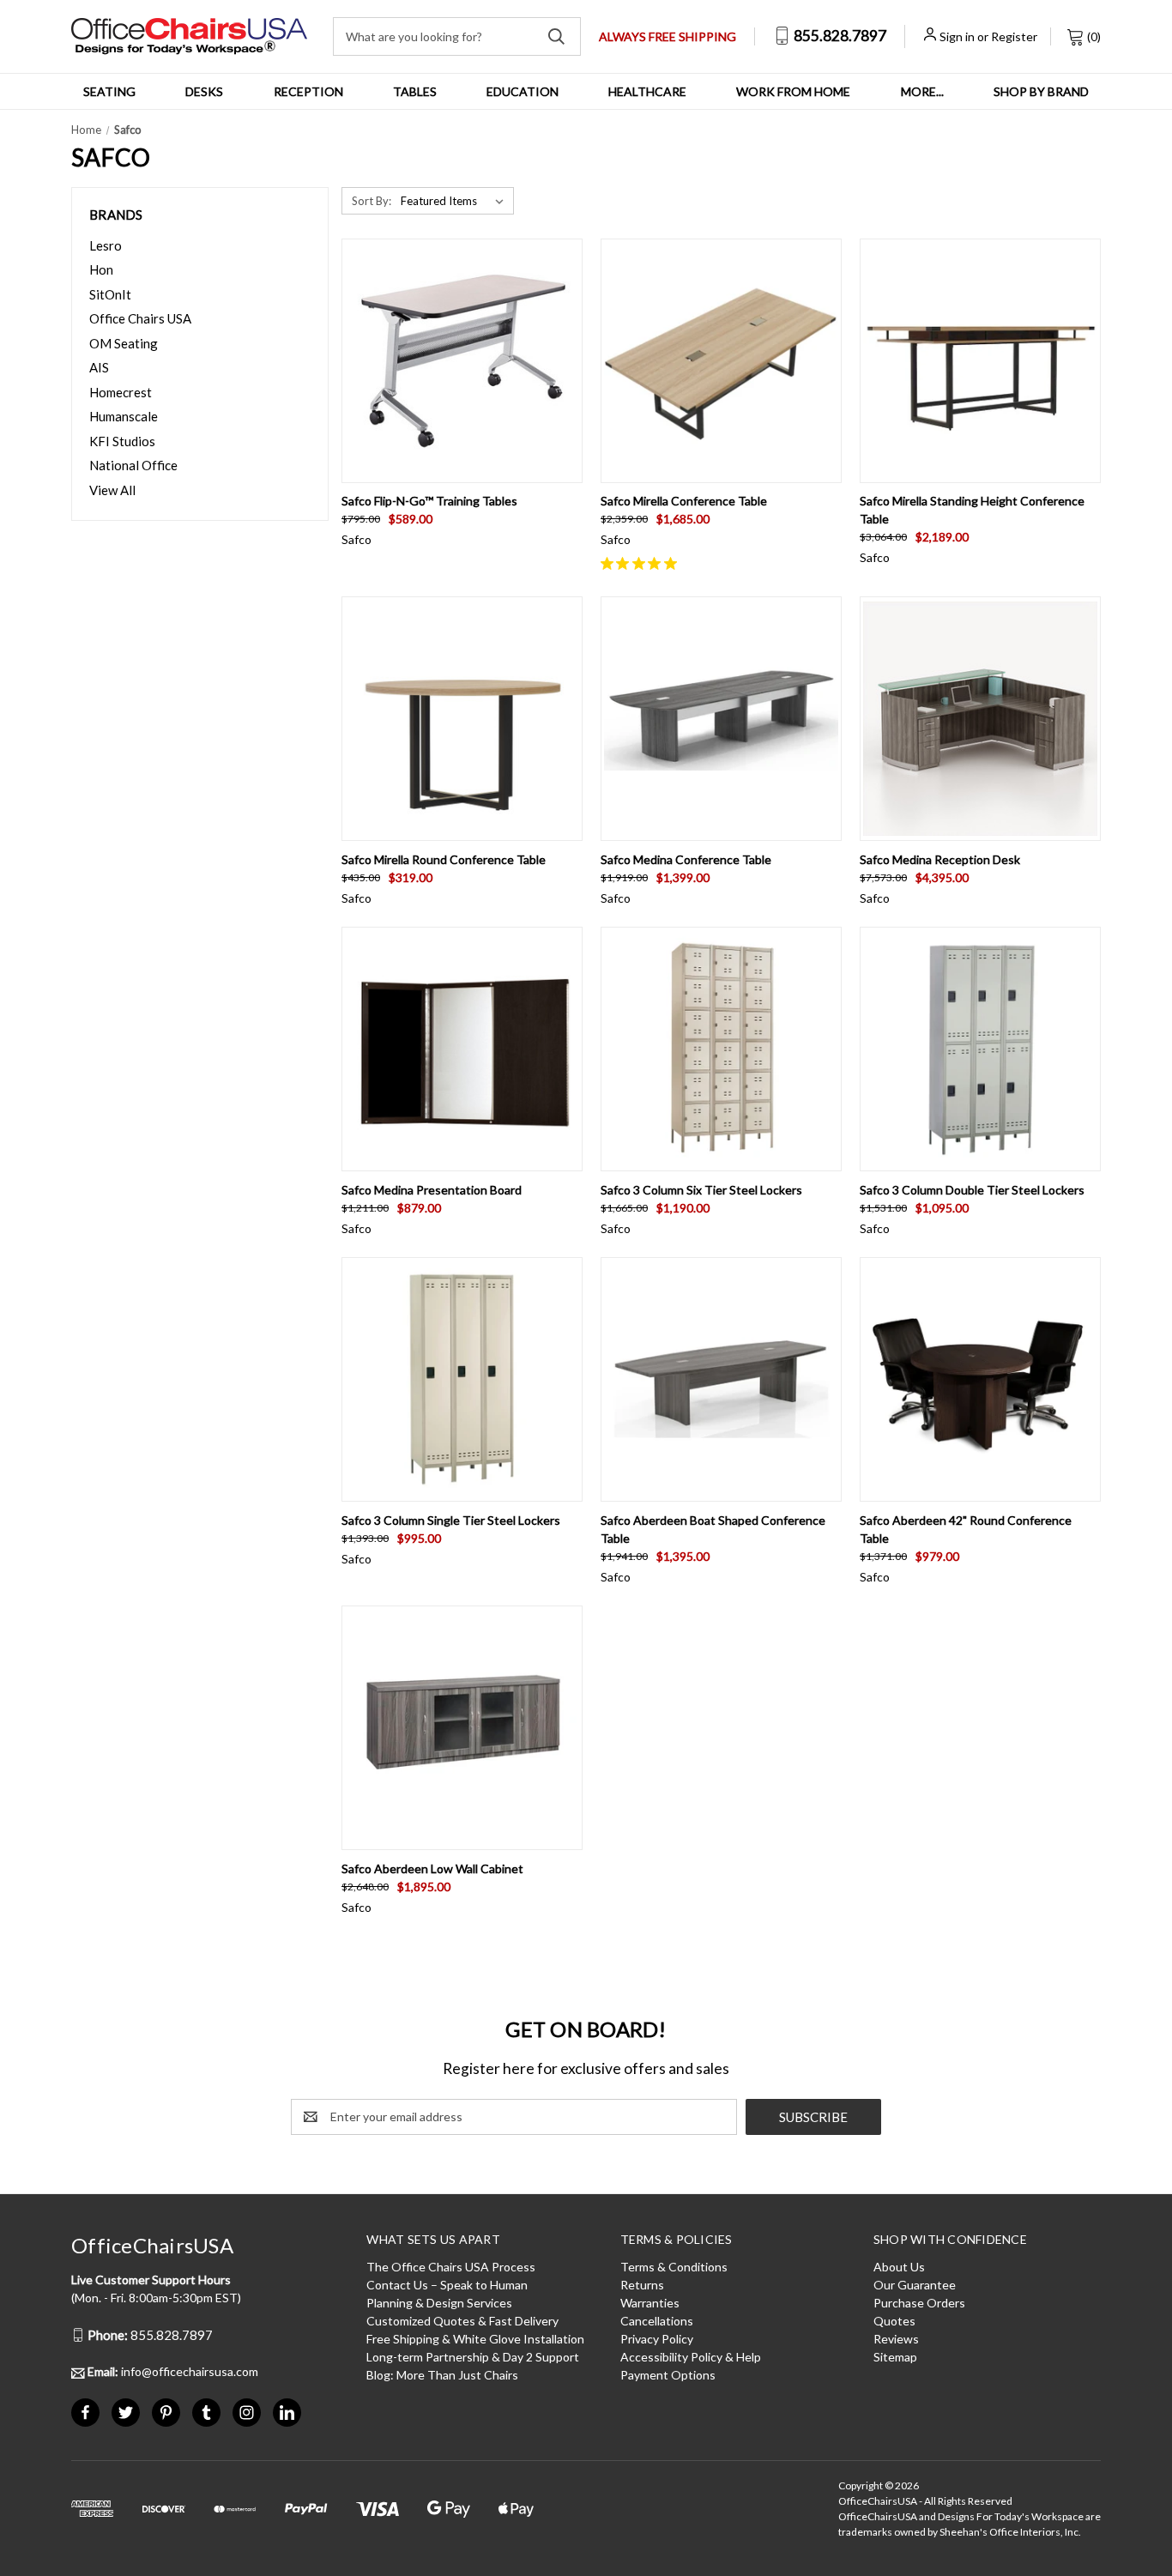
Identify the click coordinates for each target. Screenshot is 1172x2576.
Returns (642, 2285)
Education (523, 91)
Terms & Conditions (674, 2267)
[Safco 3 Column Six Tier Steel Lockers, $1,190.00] (721, 1049)
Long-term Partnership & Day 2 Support (473, 2357)
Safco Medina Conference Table (686, 859)
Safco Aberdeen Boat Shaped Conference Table (713, 1529)
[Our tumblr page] (206, 2413)
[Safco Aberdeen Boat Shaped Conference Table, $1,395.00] (721, 1379)
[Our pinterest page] (166, 2413)
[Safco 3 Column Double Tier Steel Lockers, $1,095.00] (980, 1049)
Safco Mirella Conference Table (684, 501)
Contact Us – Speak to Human (447, 2285)
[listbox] (456, 201)
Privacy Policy (657, 2339)
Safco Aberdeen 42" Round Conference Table (966, 1529)
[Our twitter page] (126, 2413)
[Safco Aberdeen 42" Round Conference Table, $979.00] (980, 1379)
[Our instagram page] (247, 2413)
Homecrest (121, 392)
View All (112, 490)
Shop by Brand (1041, 91)
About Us (899, 2267)
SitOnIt (110, 294)
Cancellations (657, 2321)
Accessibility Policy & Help (691, 2357)
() (1093, 36)
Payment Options (668, 2375)
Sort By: (372, 201)
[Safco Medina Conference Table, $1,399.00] (721, 719)
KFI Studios (122, 441)
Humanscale (124, 416)
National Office (133, 465)
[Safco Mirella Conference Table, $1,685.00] (721, 361)
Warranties (650, 2303)
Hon (101, 269)
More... (922, 91)
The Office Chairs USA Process (451, 2267)
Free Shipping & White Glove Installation (475, 2339)
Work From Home (793, 91)
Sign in (957, 36)
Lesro (106, 245)
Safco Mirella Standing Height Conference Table (972, 510)
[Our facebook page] (85, 2413)
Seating (109, 91)
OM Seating (124, 343)
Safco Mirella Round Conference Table (444, 859)
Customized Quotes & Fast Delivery (462, 2321)
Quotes (894, 2321)
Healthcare (647, 91)
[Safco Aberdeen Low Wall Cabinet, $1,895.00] (462, 1728)
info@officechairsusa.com (173, 2371)
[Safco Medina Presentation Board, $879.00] (462, 1049)
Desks (204, 91)
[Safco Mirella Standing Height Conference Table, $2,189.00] (980, 361)
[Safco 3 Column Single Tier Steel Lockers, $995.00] (462, 1379)
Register (1014, 36)
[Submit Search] (556, 36)
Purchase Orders (919, 2303)
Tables (415, 91)
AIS (99, 367)
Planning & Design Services (439, 2303)
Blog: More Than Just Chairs (442, 2375)
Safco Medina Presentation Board (432, 1190)
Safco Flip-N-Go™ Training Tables (429, 501)
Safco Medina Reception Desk (940, 859)
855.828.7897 (839, 36)
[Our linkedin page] (287, 2413)
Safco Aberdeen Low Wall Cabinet (432, 1869)
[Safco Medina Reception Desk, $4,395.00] (980, 719)
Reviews (896, 2339)
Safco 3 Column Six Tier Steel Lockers (701, 1190)
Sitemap (895, 2357)
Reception (308, 91)
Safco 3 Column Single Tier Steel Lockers (451, 1520)
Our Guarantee (915, 2285)
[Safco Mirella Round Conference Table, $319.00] (462, 719)
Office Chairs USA (140, 318)
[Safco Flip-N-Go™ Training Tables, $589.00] (462, 361)
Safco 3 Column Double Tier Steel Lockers (972, 1190)
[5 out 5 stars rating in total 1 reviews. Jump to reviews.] (642, 563)
